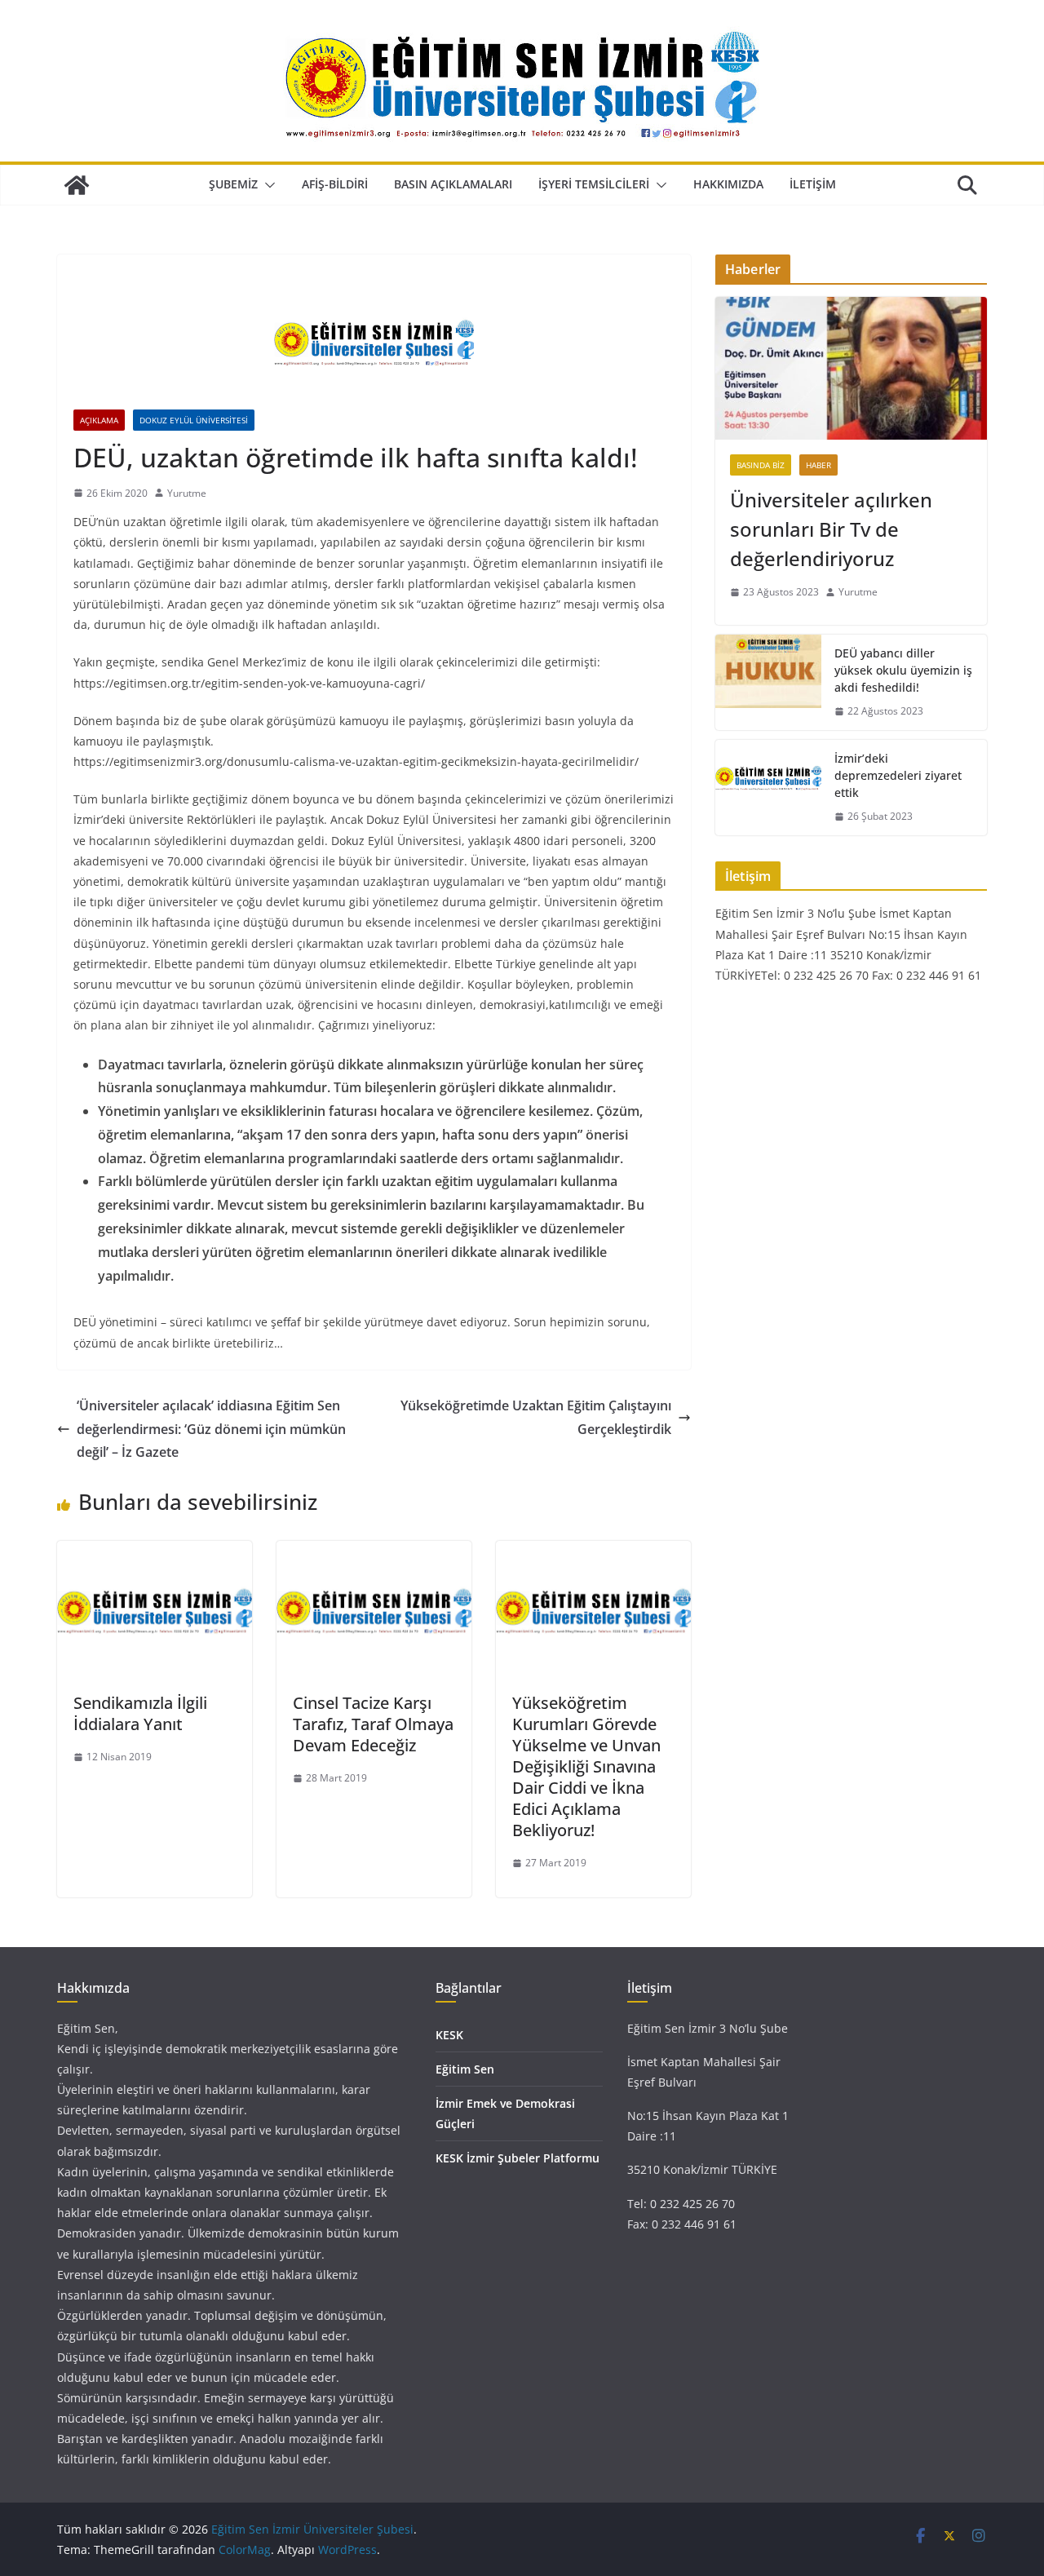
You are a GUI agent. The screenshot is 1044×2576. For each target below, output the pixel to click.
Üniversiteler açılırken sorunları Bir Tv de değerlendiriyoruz (831, 529)
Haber (818, 465)
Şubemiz (233, 184)
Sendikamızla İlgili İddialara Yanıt (140, 1713)
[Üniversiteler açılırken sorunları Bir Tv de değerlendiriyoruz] (851, 368)
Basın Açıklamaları (453, 184)
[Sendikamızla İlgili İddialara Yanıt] (155, 1552)
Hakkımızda (728, 184)
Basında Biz (761, 465)
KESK (449, 2035)
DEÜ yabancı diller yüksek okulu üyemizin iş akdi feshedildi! (903, 670)
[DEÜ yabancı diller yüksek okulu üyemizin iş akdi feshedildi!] (768, 682)
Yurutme (187, 493)
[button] (267, 185)
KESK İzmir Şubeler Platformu (518, 2158)
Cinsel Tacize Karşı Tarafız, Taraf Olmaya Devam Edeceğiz (373, 1724)
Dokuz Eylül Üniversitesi (194, 420)
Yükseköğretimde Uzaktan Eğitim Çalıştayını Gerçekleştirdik (536, 1417)
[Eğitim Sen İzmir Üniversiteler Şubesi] (77, 185)
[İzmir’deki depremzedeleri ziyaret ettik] (768, 788)
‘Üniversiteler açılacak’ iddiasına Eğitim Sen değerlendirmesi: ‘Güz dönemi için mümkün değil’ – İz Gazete (211, 1429)
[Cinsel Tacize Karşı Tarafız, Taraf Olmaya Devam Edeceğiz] (374, 1552)
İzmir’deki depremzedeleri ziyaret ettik (898, 775)
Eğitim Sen (465, 2069)
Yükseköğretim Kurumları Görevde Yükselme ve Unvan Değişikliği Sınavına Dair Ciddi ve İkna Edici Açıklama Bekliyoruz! (586, 1766)
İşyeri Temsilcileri (594, 184)
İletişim (813, 184)
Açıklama (99, 420)
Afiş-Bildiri (335, 184)
